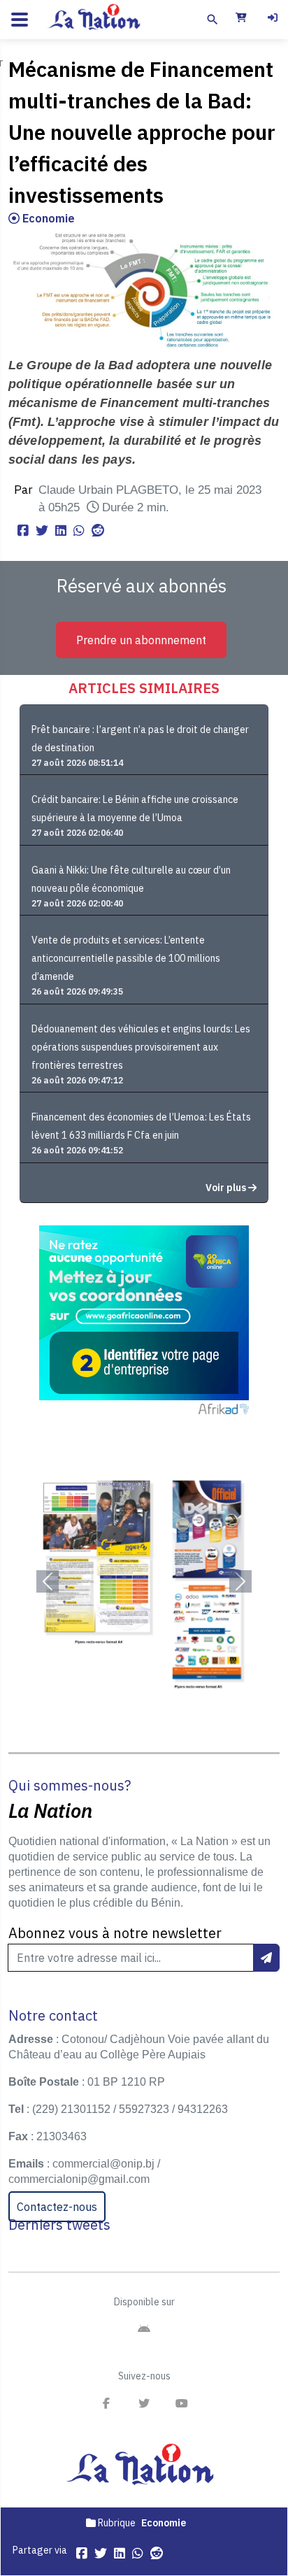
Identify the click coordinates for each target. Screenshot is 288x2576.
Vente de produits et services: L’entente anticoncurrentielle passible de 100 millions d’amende (126, 958)
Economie (47, 218)
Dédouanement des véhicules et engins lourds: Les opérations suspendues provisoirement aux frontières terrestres (141, 1047)
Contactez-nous (57, 2207)
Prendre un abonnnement (141, 640)
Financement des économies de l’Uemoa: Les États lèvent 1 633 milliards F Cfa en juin (141, 1126)
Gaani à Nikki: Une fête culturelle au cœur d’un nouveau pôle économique (131, 879)
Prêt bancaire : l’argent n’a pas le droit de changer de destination (140, 739)
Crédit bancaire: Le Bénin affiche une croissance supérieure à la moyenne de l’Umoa (135, 809)
